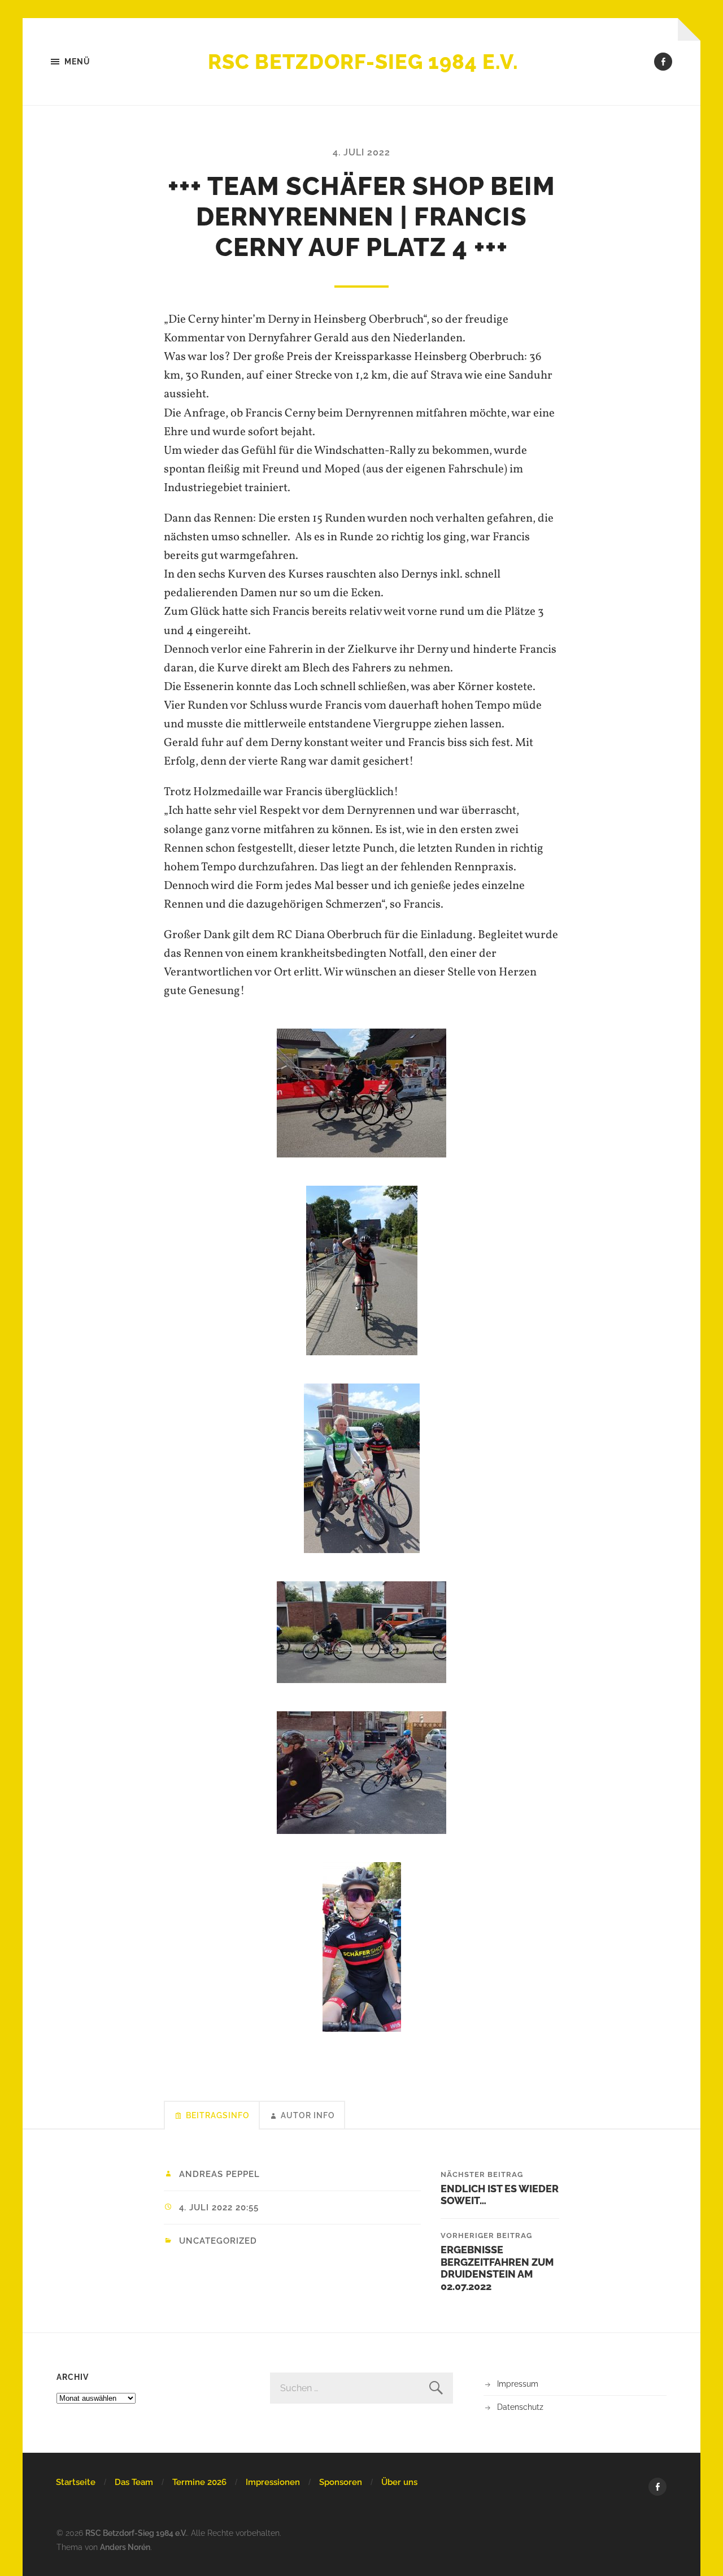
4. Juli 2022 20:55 (219, 2208)
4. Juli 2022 (361, 152)
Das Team (134, 2482)
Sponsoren (341, 2482)
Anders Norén (125, 2547)
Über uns (399, 2482)
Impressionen (273, 2482)
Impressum (518, 2384)
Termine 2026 (199, 2482)
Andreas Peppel (219, 2174)
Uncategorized (218, 2241)
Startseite (76, 2482)
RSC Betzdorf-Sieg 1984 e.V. (363, 62)
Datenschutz (520, 2407)
